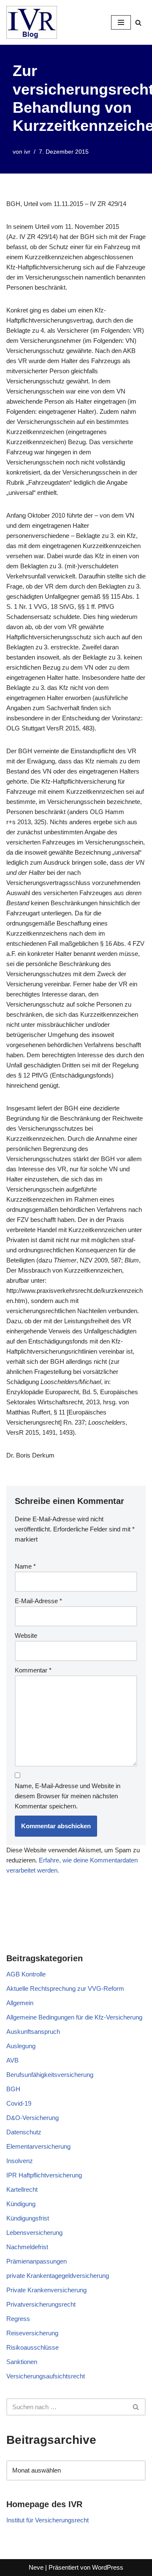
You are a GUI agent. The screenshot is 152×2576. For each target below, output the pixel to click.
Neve (36, 2567)
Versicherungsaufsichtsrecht (46, 2376)
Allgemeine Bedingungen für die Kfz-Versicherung (74, 2017)
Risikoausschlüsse (33, 2347)
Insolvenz (20, 2161)
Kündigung (21, 2204)
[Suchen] (138, 23)
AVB (12, 2060)
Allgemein (20, 2003)
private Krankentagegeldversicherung (58, 2276)
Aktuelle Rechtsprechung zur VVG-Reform (65, 1988)
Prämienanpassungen (37, 2261)
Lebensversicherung (34, 2233)
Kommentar (33, 1670)
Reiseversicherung (32, 2333)
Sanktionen (22, 2362)
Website (26, 1635)
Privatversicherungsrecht (41, 2304)
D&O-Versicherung (33, 2118)
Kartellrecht (22, 2189)
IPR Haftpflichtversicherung (44, 2175)
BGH (13, 2089)
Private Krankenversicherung (46, 2290)
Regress (18, 2319)
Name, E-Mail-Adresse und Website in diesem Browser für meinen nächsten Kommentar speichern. (68, 1796)
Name (25, 1566)
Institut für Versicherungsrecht (47, 2520)
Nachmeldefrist (27, 2247)
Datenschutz (24, 2132)
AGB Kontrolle (26, 1974)
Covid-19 (19, 2103)
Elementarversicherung (38, 2146)
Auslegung (21, 2046)
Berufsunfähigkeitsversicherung (50, 2075)
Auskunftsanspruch (33, 2032)
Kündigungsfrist (28, 2218)
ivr (27, 152)
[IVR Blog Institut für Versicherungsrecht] (32, 22)
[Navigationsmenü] (121, 22)
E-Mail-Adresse (38, 1601)
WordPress (108, 2567)
